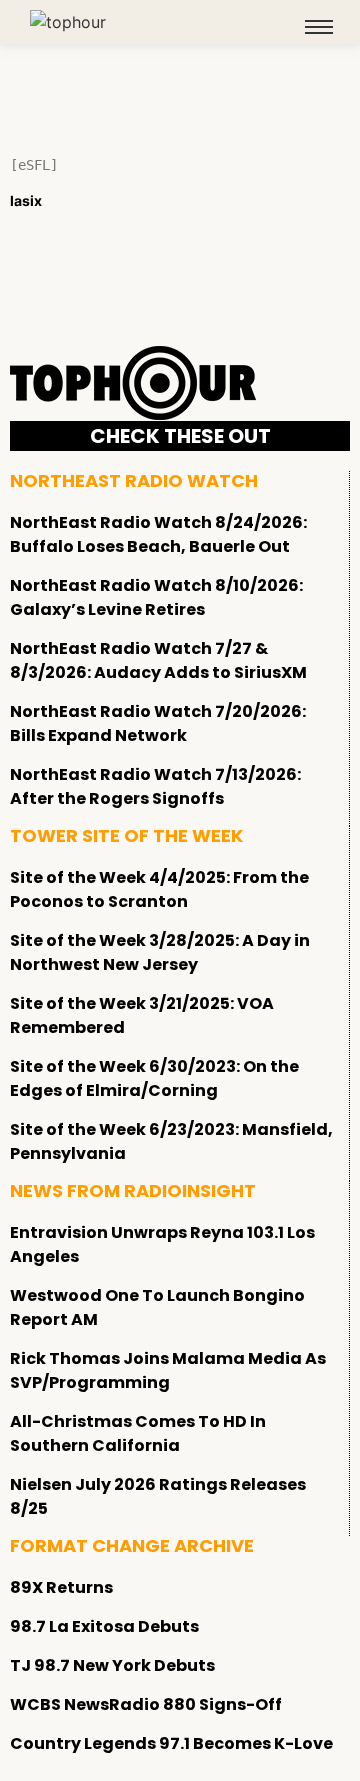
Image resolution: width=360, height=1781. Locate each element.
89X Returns (61, 1587)
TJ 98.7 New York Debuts (112, 1665)
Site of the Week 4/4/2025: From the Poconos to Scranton (159, 889)
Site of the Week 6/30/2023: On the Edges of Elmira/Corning (154, 1078)
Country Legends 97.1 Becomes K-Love (171, 1743)
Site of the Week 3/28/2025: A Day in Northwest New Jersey (160, 952)
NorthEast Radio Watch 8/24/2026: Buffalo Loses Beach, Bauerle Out (158, 534)
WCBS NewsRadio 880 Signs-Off (146, 1704)
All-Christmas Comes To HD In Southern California (138, 1433)
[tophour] (68, 22)
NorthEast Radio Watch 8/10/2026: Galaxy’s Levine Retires (156, 597)
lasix (26, 200)
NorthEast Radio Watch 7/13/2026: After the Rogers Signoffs (155, 786)
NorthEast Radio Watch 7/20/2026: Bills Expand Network (158, 723)
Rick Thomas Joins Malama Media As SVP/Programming (168, 1370)
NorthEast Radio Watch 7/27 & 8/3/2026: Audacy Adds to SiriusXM (158, 660)
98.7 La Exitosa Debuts (104, 1626)
